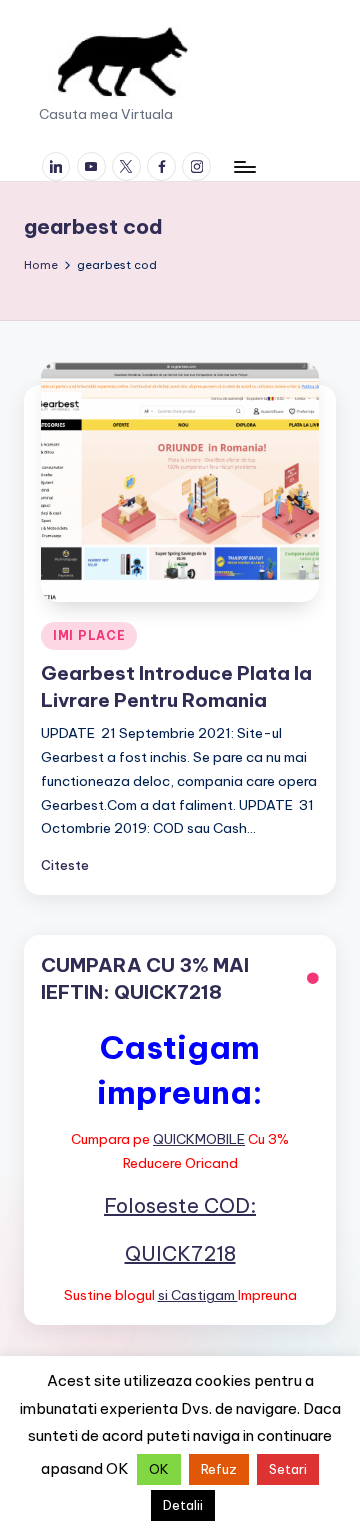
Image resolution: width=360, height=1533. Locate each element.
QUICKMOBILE (199, 1139)
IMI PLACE (89, 635)
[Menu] (244, 166)
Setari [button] (288, 1469)
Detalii (183, 1505)
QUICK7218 (180, 1253)
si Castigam (198, 1295)
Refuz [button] (219, 1469)
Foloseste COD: (180, 1205)
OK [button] (159, 1469)
